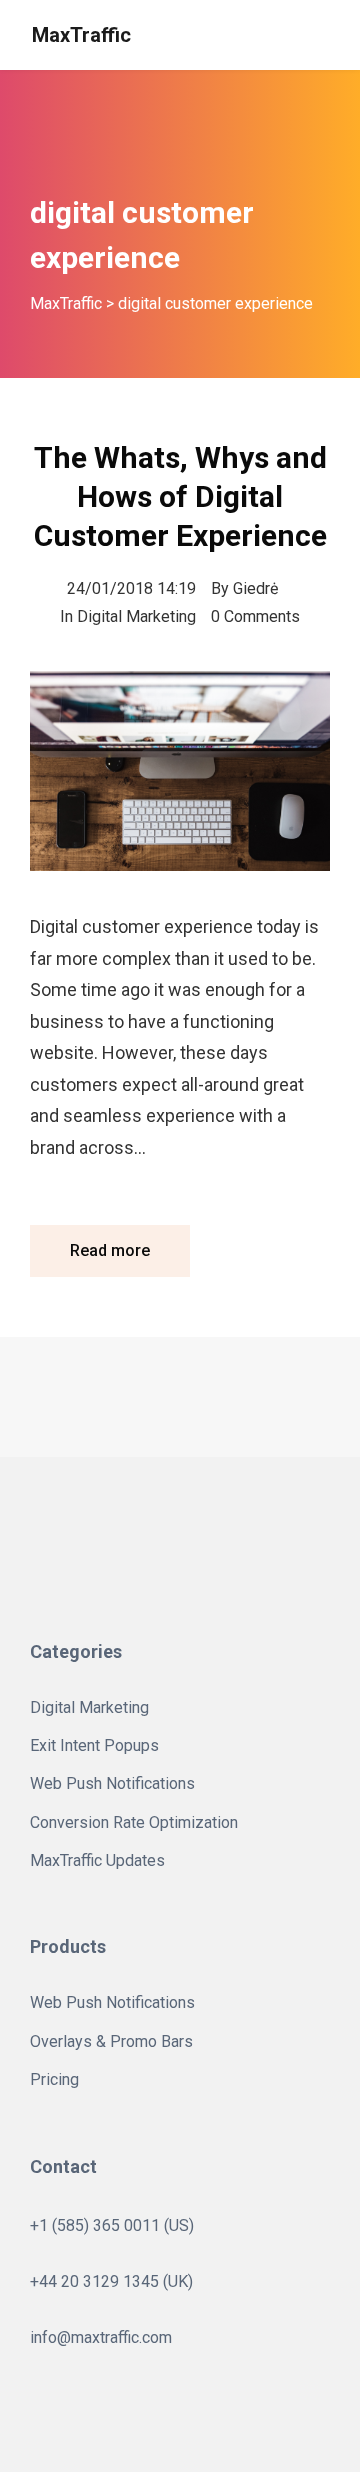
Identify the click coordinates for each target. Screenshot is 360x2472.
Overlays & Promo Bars (111, 2041)
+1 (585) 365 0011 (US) (112, 2225)
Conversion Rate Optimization (134, 1822)
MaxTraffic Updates (97, 1860)
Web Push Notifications (112, 1783)
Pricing (54, 2079)
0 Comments (255, 616)
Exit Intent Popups (94, 1745)
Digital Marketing (136, 616)
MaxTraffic (81, 35)
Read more (110, 1250)
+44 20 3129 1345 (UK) (111, 2281)
